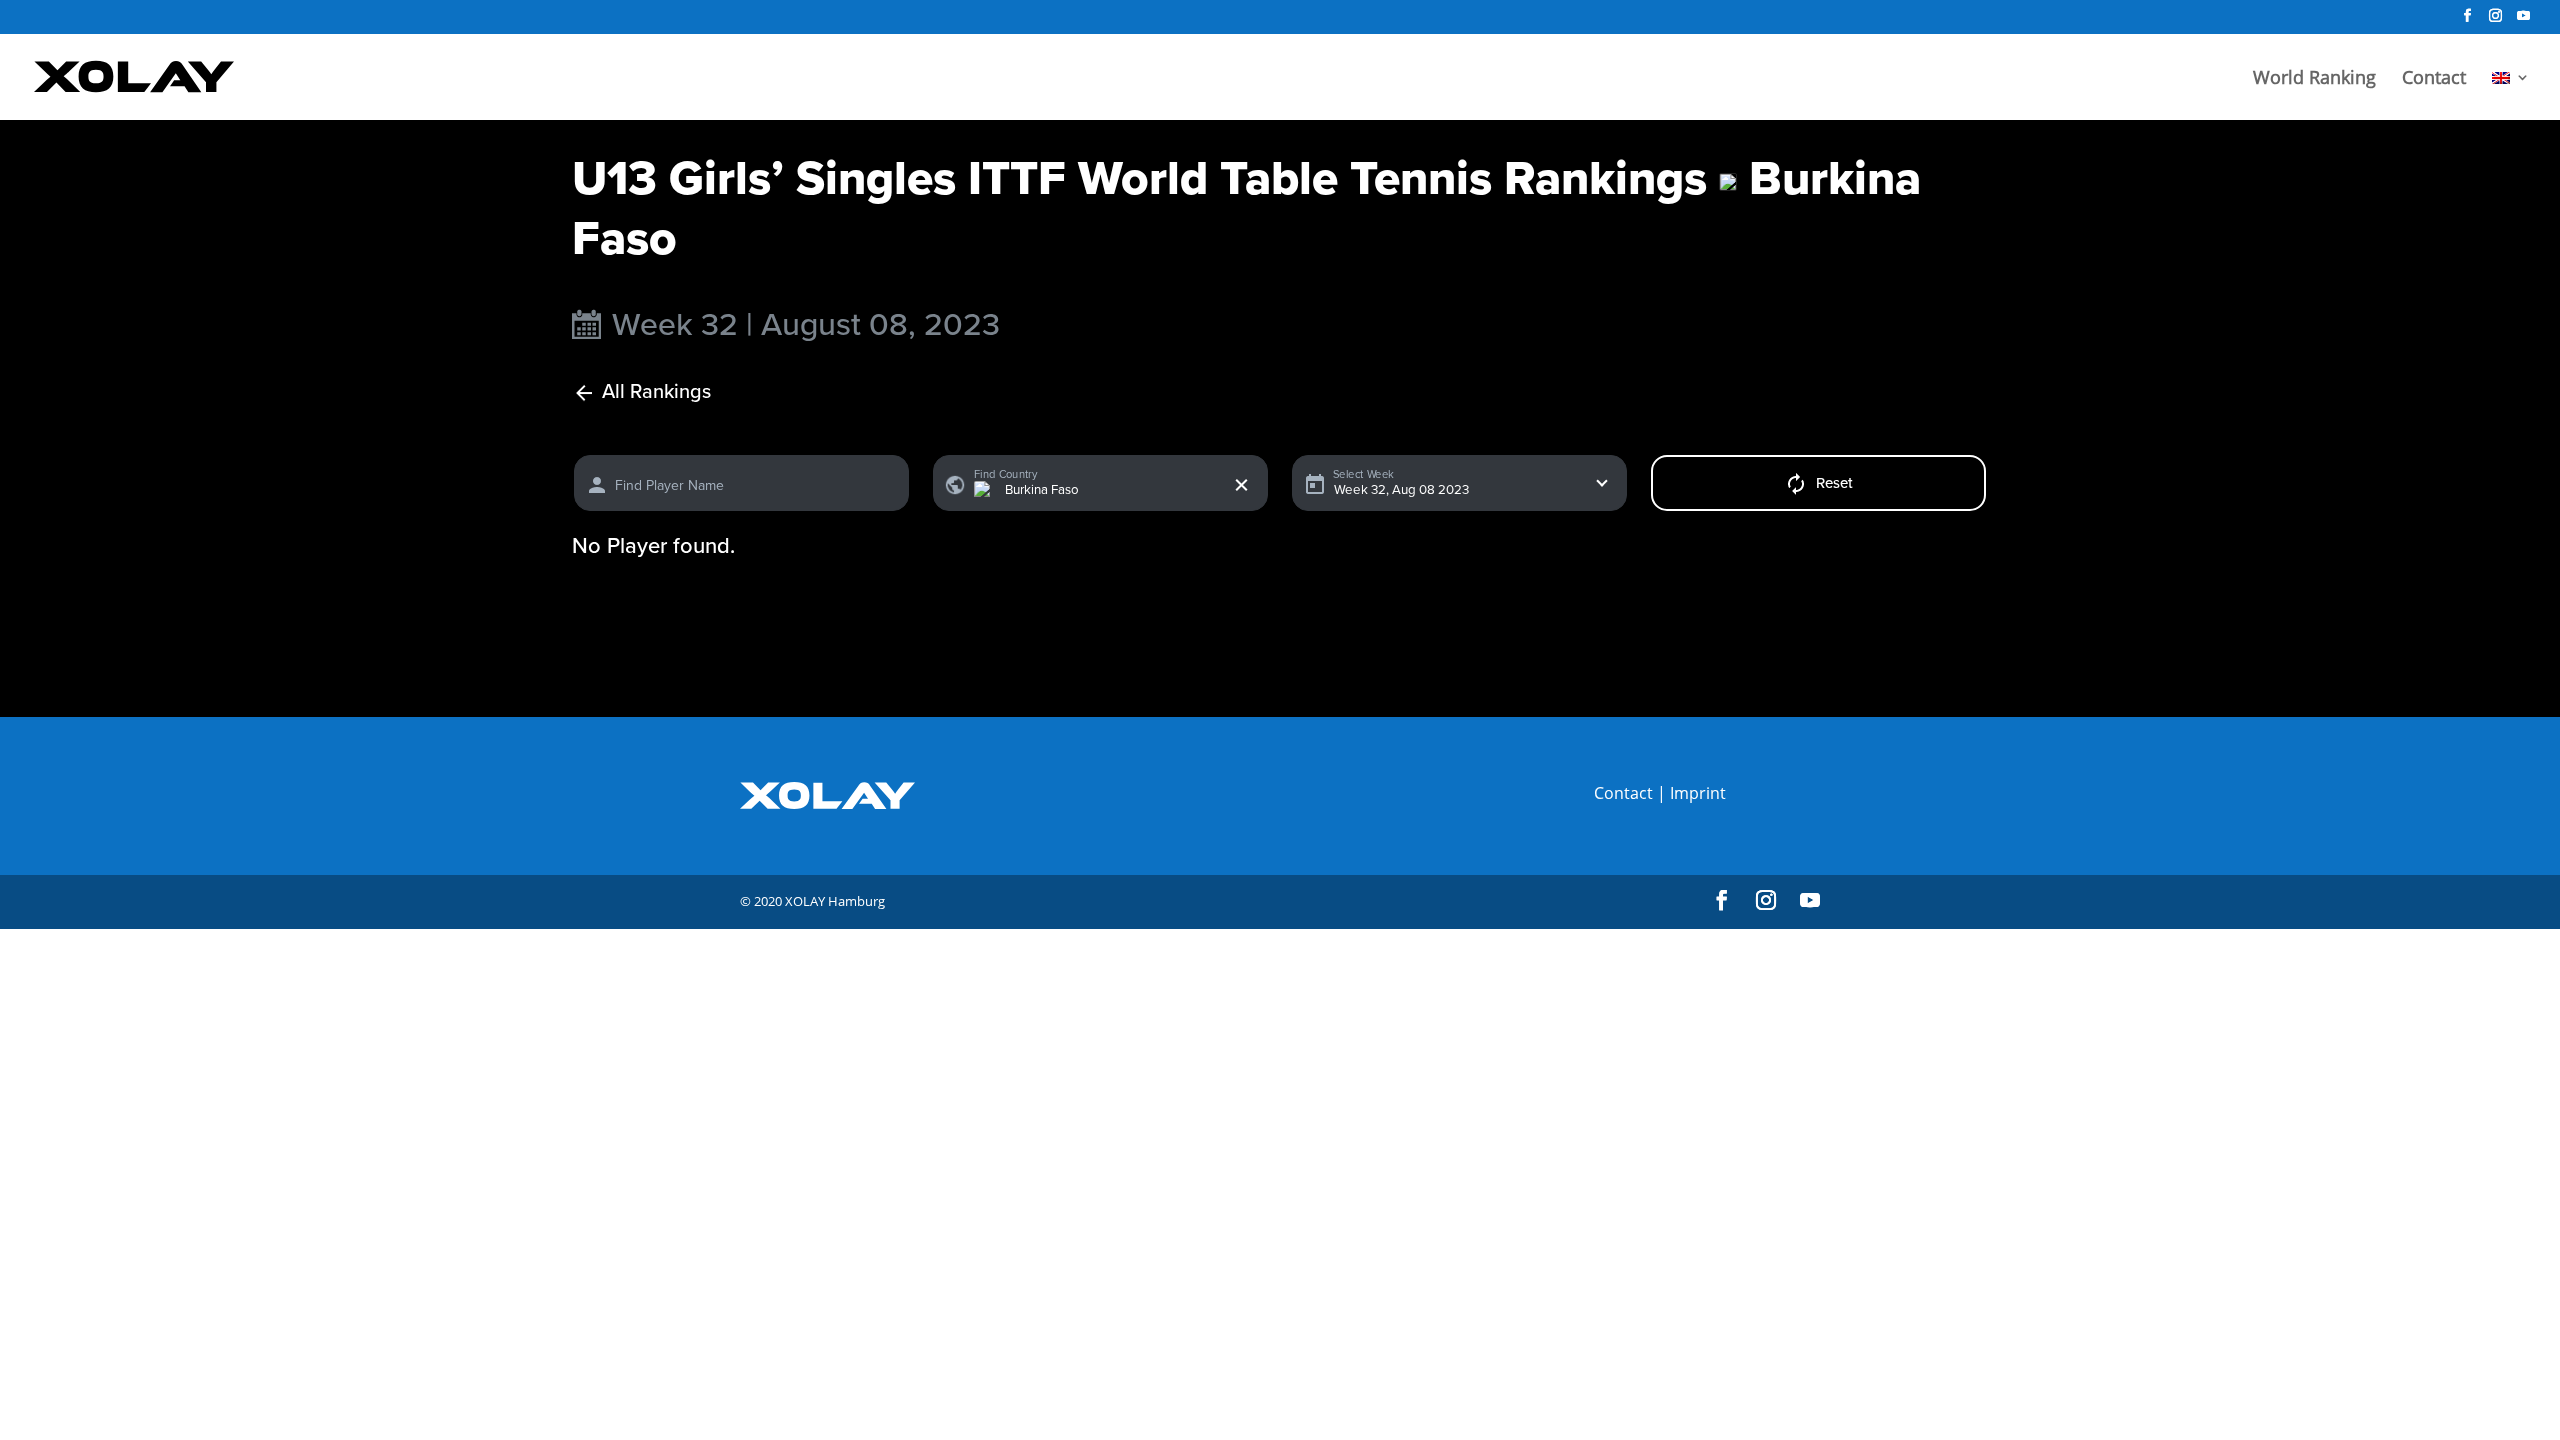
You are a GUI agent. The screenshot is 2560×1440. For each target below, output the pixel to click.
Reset (1834, 483)
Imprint (1698, 793)
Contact (2434, 79)
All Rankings (656, 392)
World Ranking (2314, 79)
